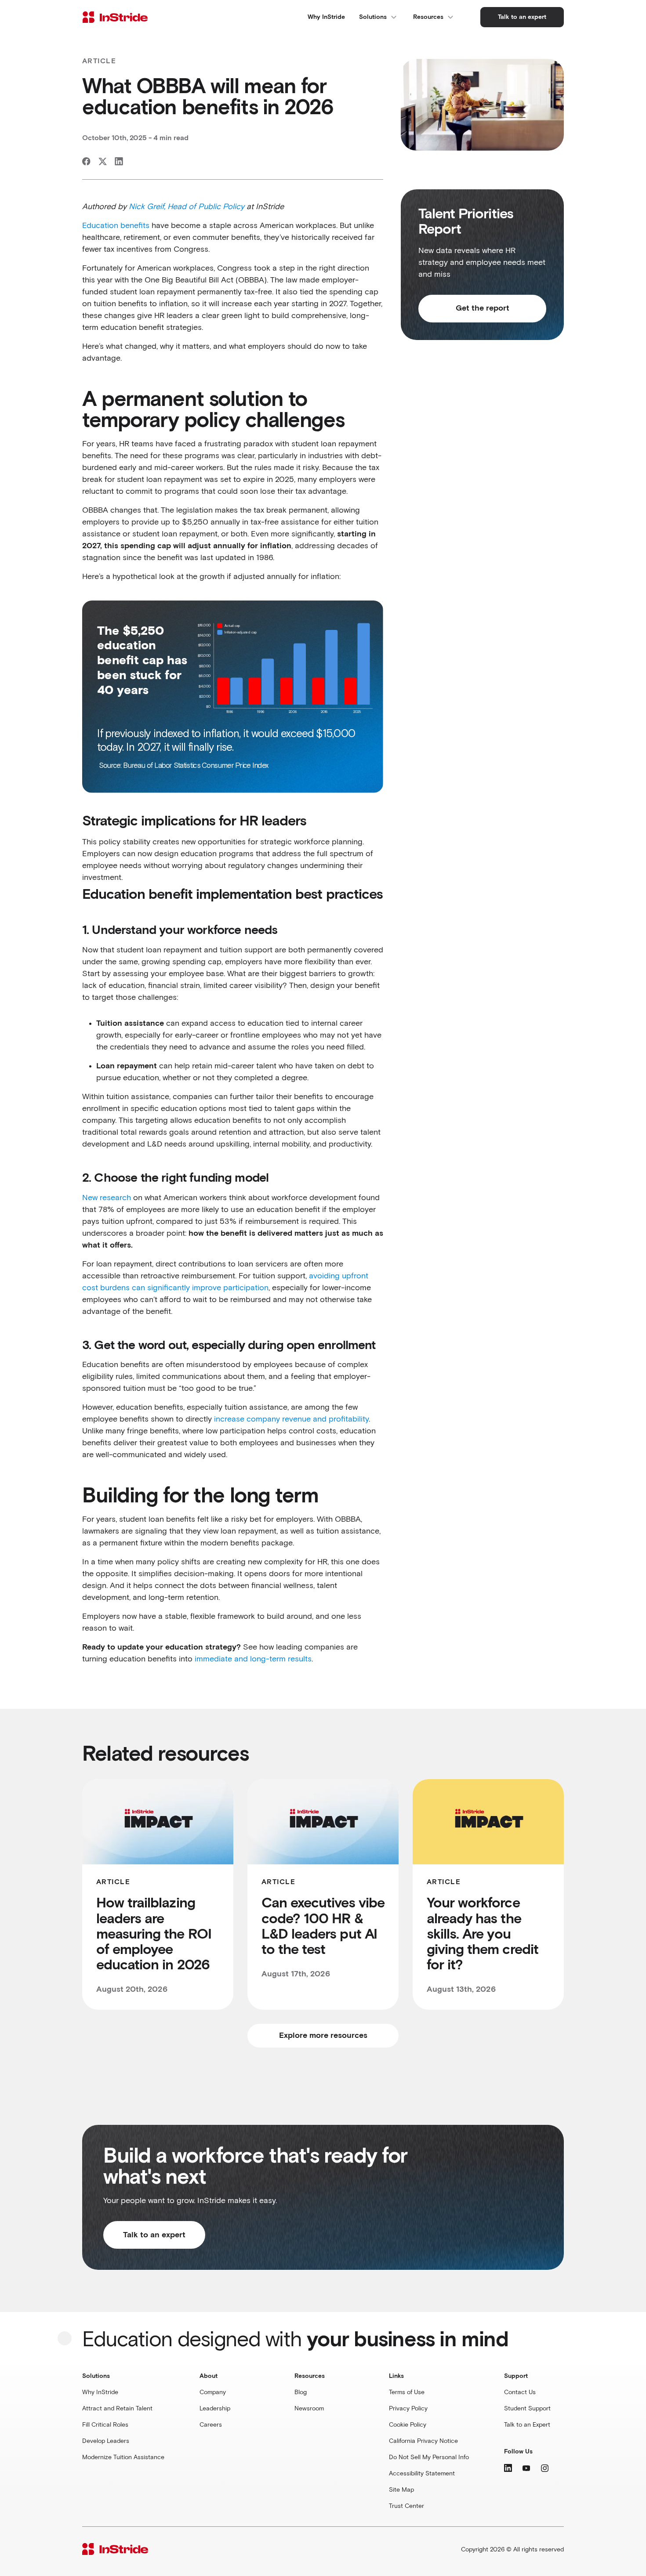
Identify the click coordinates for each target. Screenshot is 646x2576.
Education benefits (116, 226)
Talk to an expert (154, 2235)
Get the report (483, 308)
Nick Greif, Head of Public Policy (187, 207)
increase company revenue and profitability (291, 1419)
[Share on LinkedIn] (119, 161)
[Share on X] (103, 161)
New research (107, 1198)
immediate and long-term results (253, 1659)
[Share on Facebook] (86, 161)
